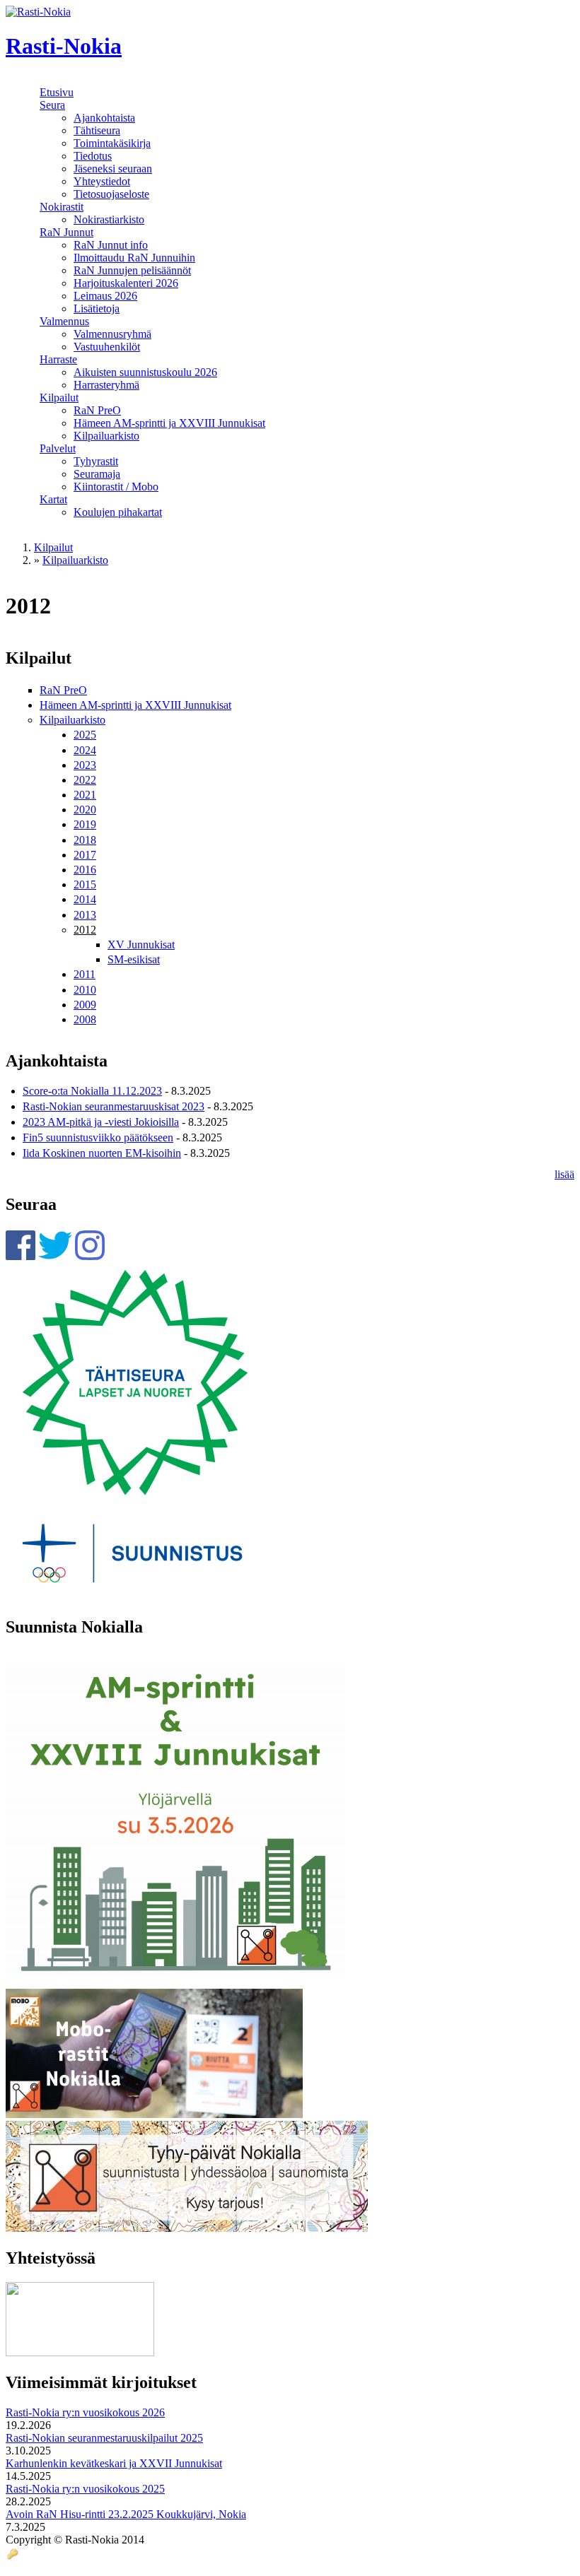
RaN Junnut (66, 232)
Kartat (53, 499)
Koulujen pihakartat (118, 512)
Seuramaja (97, 474)
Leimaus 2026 (105, 296)
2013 (85, 915)
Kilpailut (59, 398)
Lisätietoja (97, 308)
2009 (85, 1005)
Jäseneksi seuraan (113, 169)
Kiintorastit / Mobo (116, 487)
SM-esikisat (134, 959)
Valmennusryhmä (112, 334)
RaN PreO (97, 410)
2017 (85, 855)
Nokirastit (62, 207)
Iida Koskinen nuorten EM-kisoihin (102, 1153)
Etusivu (57, 92)
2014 (85, 899)
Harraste (58, 359)
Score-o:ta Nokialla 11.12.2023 (92, 1091)
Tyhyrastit (96, 461)
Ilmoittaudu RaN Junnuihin (134, 258)
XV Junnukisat (141, 945)
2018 (85, 840)
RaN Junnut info (111, 245)
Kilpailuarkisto (106, 436)
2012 (85, 930)
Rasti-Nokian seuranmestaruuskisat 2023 (114, 1106)
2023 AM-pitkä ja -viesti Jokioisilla (101, 1122)
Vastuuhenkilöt (107, 347)
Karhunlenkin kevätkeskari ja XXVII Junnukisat (114, 2463)
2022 (85, 780)
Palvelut (58, 448)
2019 (85, 824)
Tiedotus (93, 156)
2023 (85, 765)
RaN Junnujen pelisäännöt (132, 270)
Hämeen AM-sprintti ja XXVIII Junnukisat (169, 423)
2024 (85, 750)
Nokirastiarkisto (109, 219)
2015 (85, 884)
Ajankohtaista (104, 118)
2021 (85, 795)
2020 (85, 810)
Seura (52, 105)
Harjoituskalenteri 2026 (126, 283)
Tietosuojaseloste (111, 194)
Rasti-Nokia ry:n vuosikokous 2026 (85, 2412)
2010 (85, 990)
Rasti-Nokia (64, 46)
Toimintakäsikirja (112, 143)
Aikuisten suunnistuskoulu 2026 (145, 372)
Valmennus (64, 321)
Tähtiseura (97, 130)
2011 (85, 974)
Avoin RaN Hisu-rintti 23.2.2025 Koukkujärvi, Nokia (126, 2514)
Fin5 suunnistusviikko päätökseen (98, 1137)
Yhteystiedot (102, 181)
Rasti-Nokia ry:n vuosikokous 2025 (85, 2489)
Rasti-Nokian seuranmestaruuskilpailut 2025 (104, 2438)
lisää (564, 1174)
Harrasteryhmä (106, 385)
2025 (85, 735)
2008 (85, 1019)
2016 (85, 870)
